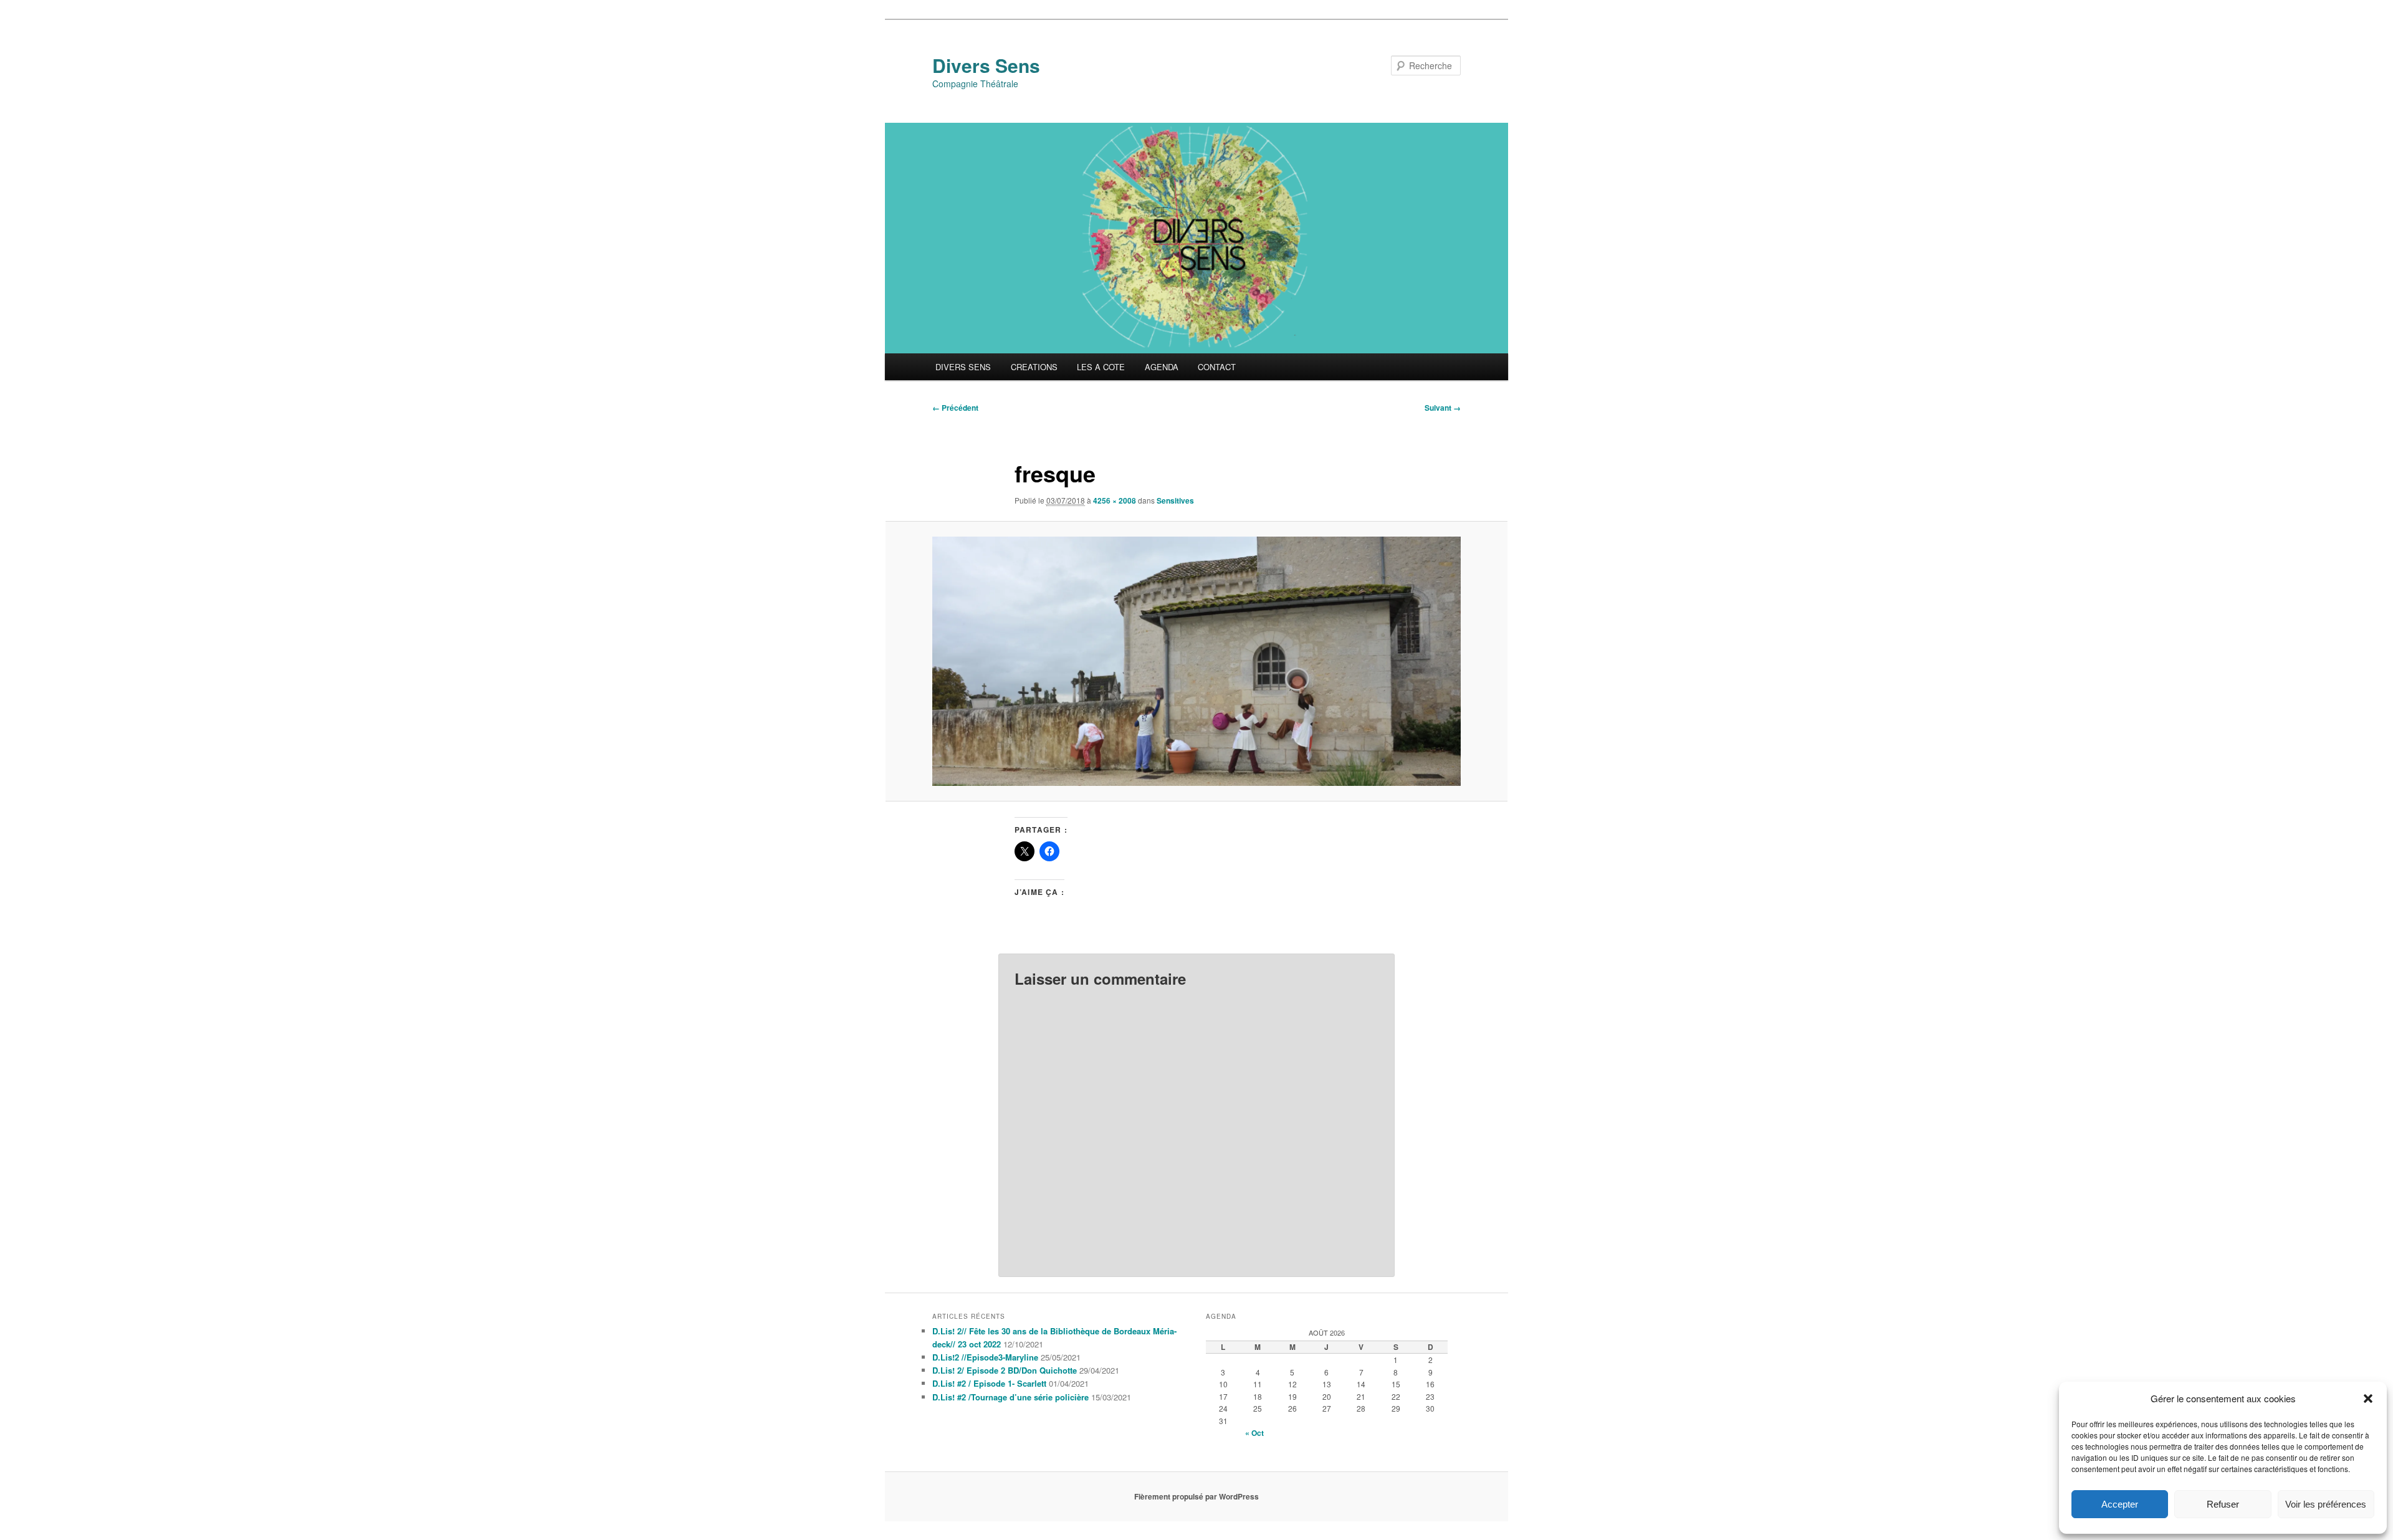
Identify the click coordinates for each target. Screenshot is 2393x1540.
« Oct (1254, 1433)
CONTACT (1217, 367)
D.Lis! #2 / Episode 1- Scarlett (989, 1383)
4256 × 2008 (1115, 500)
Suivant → (1443, 408)
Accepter (2120, 1504)
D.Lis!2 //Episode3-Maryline (985, 1357)
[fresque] (1196, 661)
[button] (2368, 1399)
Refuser (2223, 1504)
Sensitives (1175, 500)
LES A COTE (1101, 367)
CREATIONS (1034, 367)
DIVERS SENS (963, 367)
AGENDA (1162, 367)
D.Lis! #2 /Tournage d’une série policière (1010, 1397)
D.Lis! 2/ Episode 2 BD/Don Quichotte (1005, 1370)
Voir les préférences (2326, 1504)
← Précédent (955, 408)
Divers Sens (986, 65)
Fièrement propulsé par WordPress (1196, 1496)
